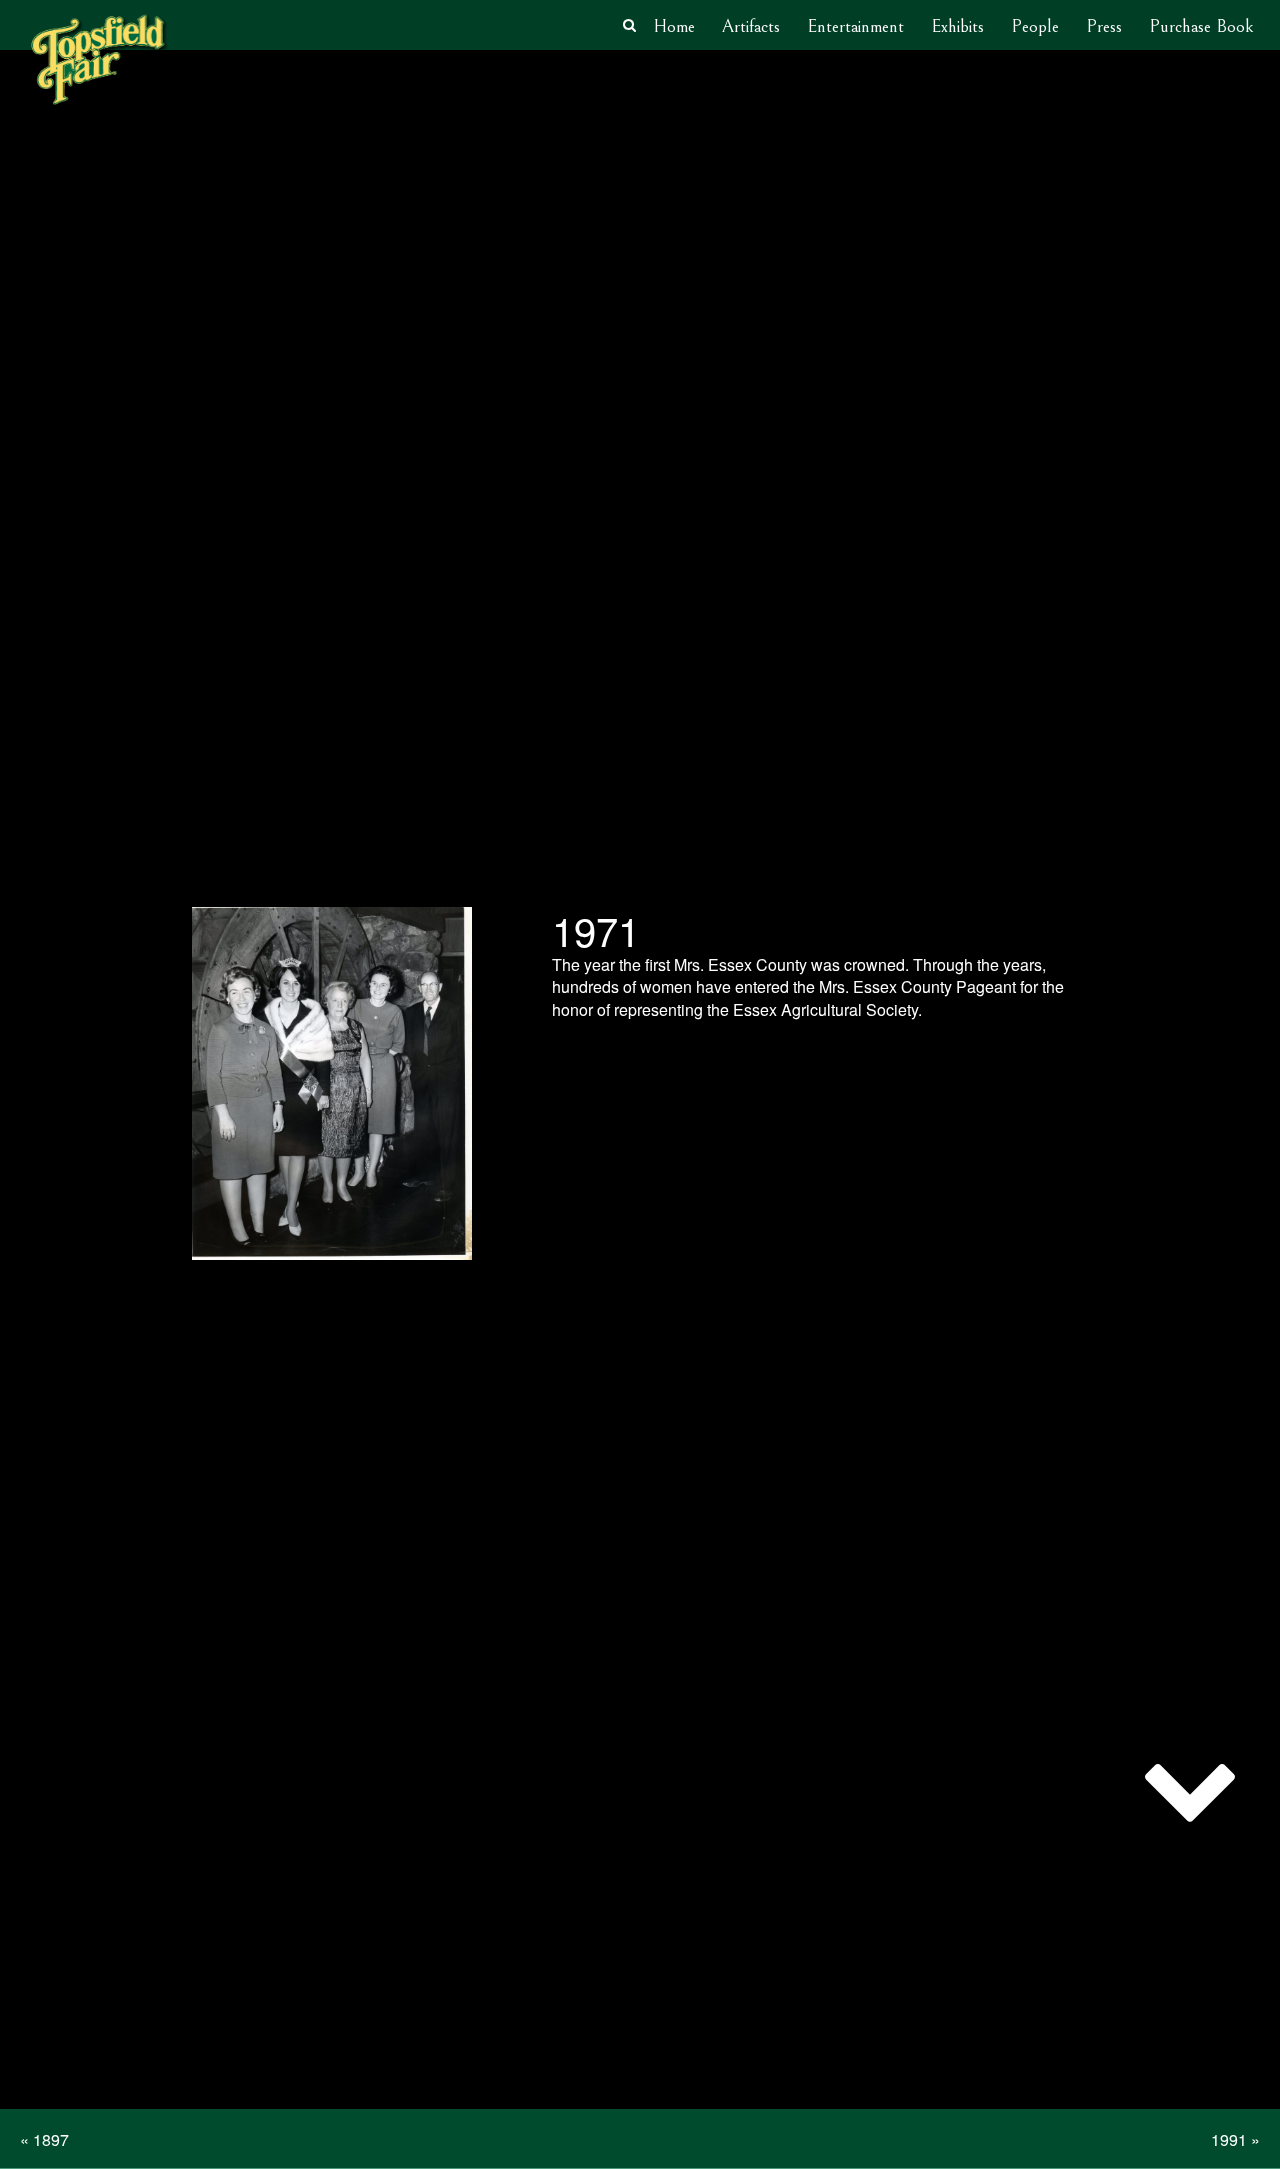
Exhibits (957, 26)
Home (674, 26)
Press (1104, 26)
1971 (596, 929)
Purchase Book (1201, 26)
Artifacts (751, 26)
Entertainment (855, 26)
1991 (1229, 2139)
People (1035, 26)
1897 (51, 2139)
